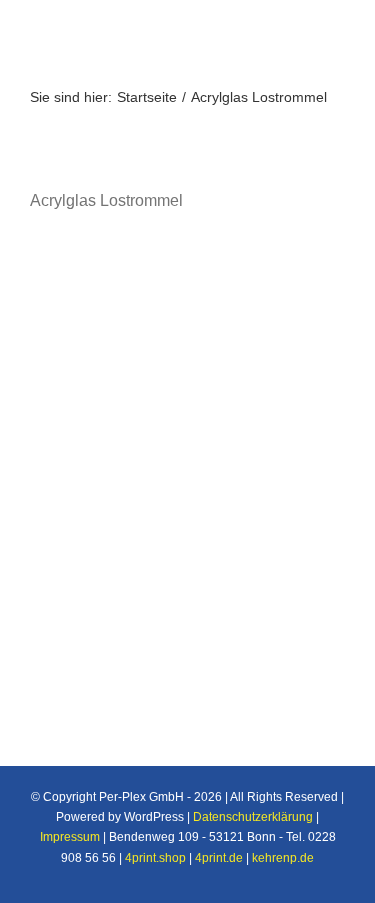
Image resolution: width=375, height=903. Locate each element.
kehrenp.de (283, 858)
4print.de (219, 858)
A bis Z (83, 363)
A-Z (67, 389)
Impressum (70, 837)
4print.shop (155, 858)
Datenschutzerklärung (253, 817)
